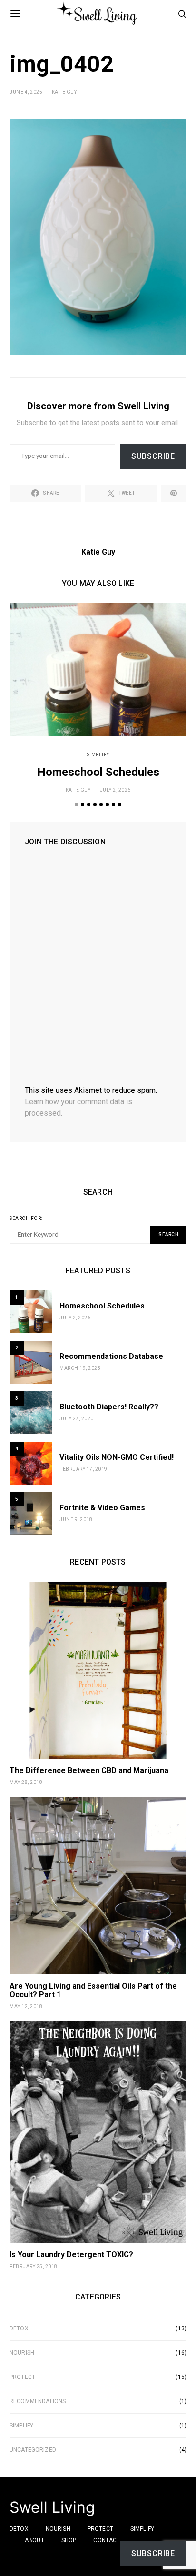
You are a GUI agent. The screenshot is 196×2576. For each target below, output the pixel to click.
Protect (22, 2377)
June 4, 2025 (26, 92)
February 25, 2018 (34, 2266)
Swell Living (52, 2507)
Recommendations (38, 2401)
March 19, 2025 (80, 1368)
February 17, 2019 (83, 1469)
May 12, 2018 (26, 2006)
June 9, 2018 (76, 1520)
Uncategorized (33, 2450)
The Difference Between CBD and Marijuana (89, 1770)
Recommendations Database (111, 1356)
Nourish (22, 2353)
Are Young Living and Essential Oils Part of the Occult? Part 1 (93, 1990)
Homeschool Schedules (98, 772)
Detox (19, 2328)
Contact (107, 2540)
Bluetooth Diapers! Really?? (109, 1407)
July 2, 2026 (115, 790)
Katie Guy (64, 92)
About (34, 2540)
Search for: (26, 1218)
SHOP (69, 2540)
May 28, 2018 (26, 1782)
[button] (76, 805)
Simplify (98, 755)
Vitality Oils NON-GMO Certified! (117, 1457)
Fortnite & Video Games (102, 1508)
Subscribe (153, 456)
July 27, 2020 (77, 1419)
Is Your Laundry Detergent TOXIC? (71, 2254)
